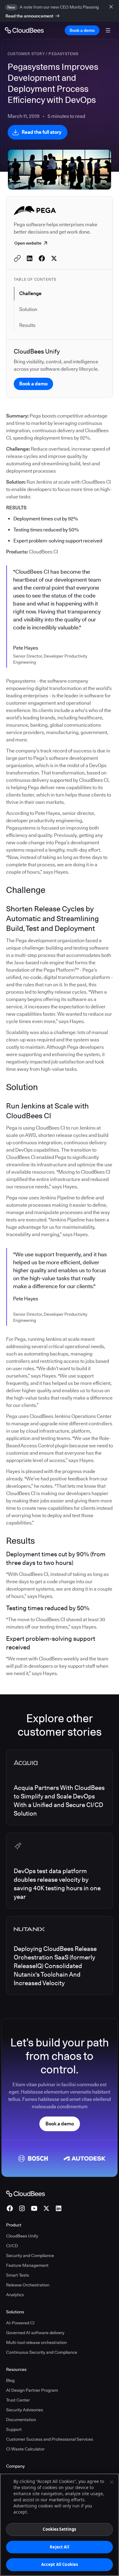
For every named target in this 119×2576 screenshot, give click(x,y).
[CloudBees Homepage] (25, 2193)
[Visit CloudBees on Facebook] (10, 2208)
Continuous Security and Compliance (42, 2352)
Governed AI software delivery (35, 2333)
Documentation (21, 2420)
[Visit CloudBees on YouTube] (34, 2208)
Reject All (59, 2547)
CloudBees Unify (22, 2236)
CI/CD (12, 2246)
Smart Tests (18, 2275)
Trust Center (18, 2400)
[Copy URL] (17, 258)
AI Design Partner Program (32, 2390)
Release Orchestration (28, 2285)
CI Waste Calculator (25, 2449)
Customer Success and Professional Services (50, 2439)
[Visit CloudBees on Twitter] (46, 2208)
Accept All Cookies (60, 2564)
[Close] (112, 2482)
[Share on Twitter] (54, 258)
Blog (10, 2380)
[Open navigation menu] (108, 30)
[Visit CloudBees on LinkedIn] (59, 2208)
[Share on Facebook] (42, 258)
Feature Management (27, 2265)
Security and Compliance (30, 2255)
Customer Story (26, 54)
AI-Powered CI (20, 2323)
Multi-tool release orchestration (36, 2342)
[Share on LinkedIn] (30, 258)
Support (14, 2429)
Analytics (15, 2295)
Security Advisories (25, 2410)
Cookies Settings (59, 2529)
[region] (60, 2525)
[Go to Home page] (24, 30)
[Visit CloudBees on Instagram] (22, 2208)
